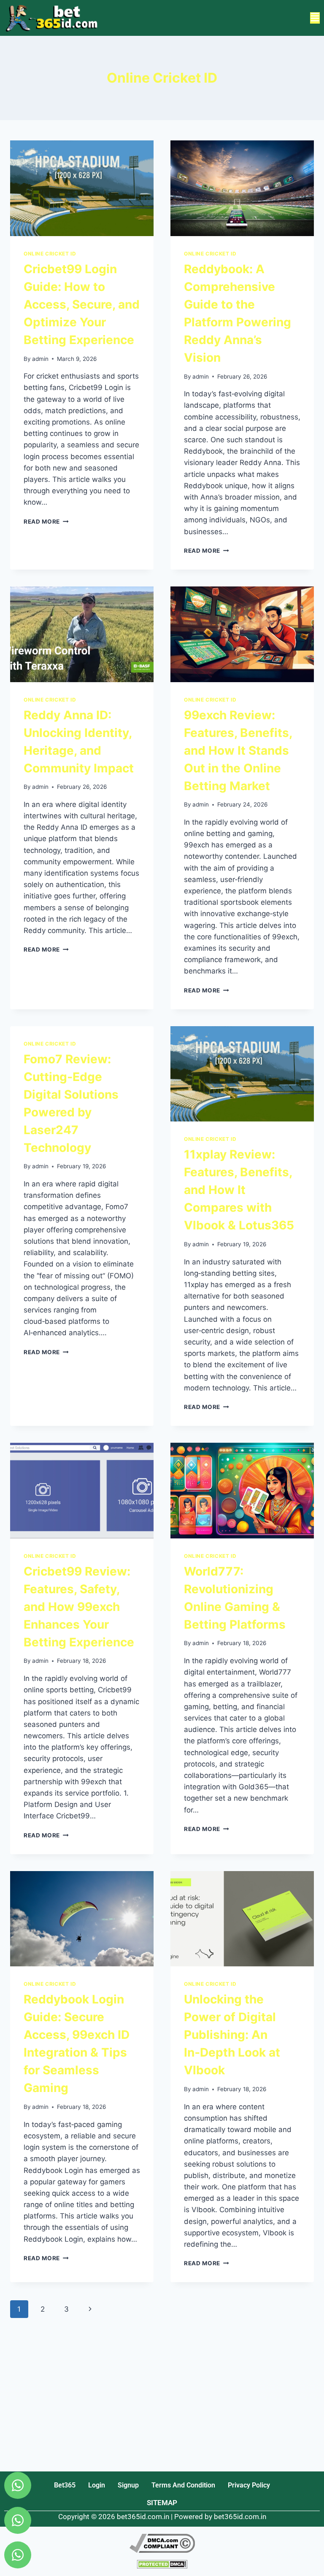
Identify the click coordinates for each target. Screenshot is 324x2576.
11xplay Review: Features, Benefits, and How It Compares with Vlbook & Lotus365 (239, 1190)
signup (128, 2485)
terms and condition (183, 2485)
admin (40, 359)
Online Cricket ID (50, 254)
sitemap (162, 2503)
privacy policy (249, 2485)
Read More (46, 522)
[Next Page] (90, 2309)
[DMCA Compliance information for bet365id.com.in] (162, 2543)
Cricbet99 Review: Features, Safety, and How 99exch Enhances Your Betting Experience (79, 1607)
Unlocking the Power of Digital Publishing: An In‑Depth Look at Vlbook (232, 2035)
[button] (315, 18)
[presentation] (82, 188)
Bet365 (65, 2485)
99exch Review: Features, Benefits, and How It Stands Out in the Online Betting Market (238, 750)
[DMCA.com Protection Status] (162, 2564)
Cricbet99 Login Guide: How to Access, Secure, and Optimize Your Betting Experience (82, 304)
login (97, 2485)
